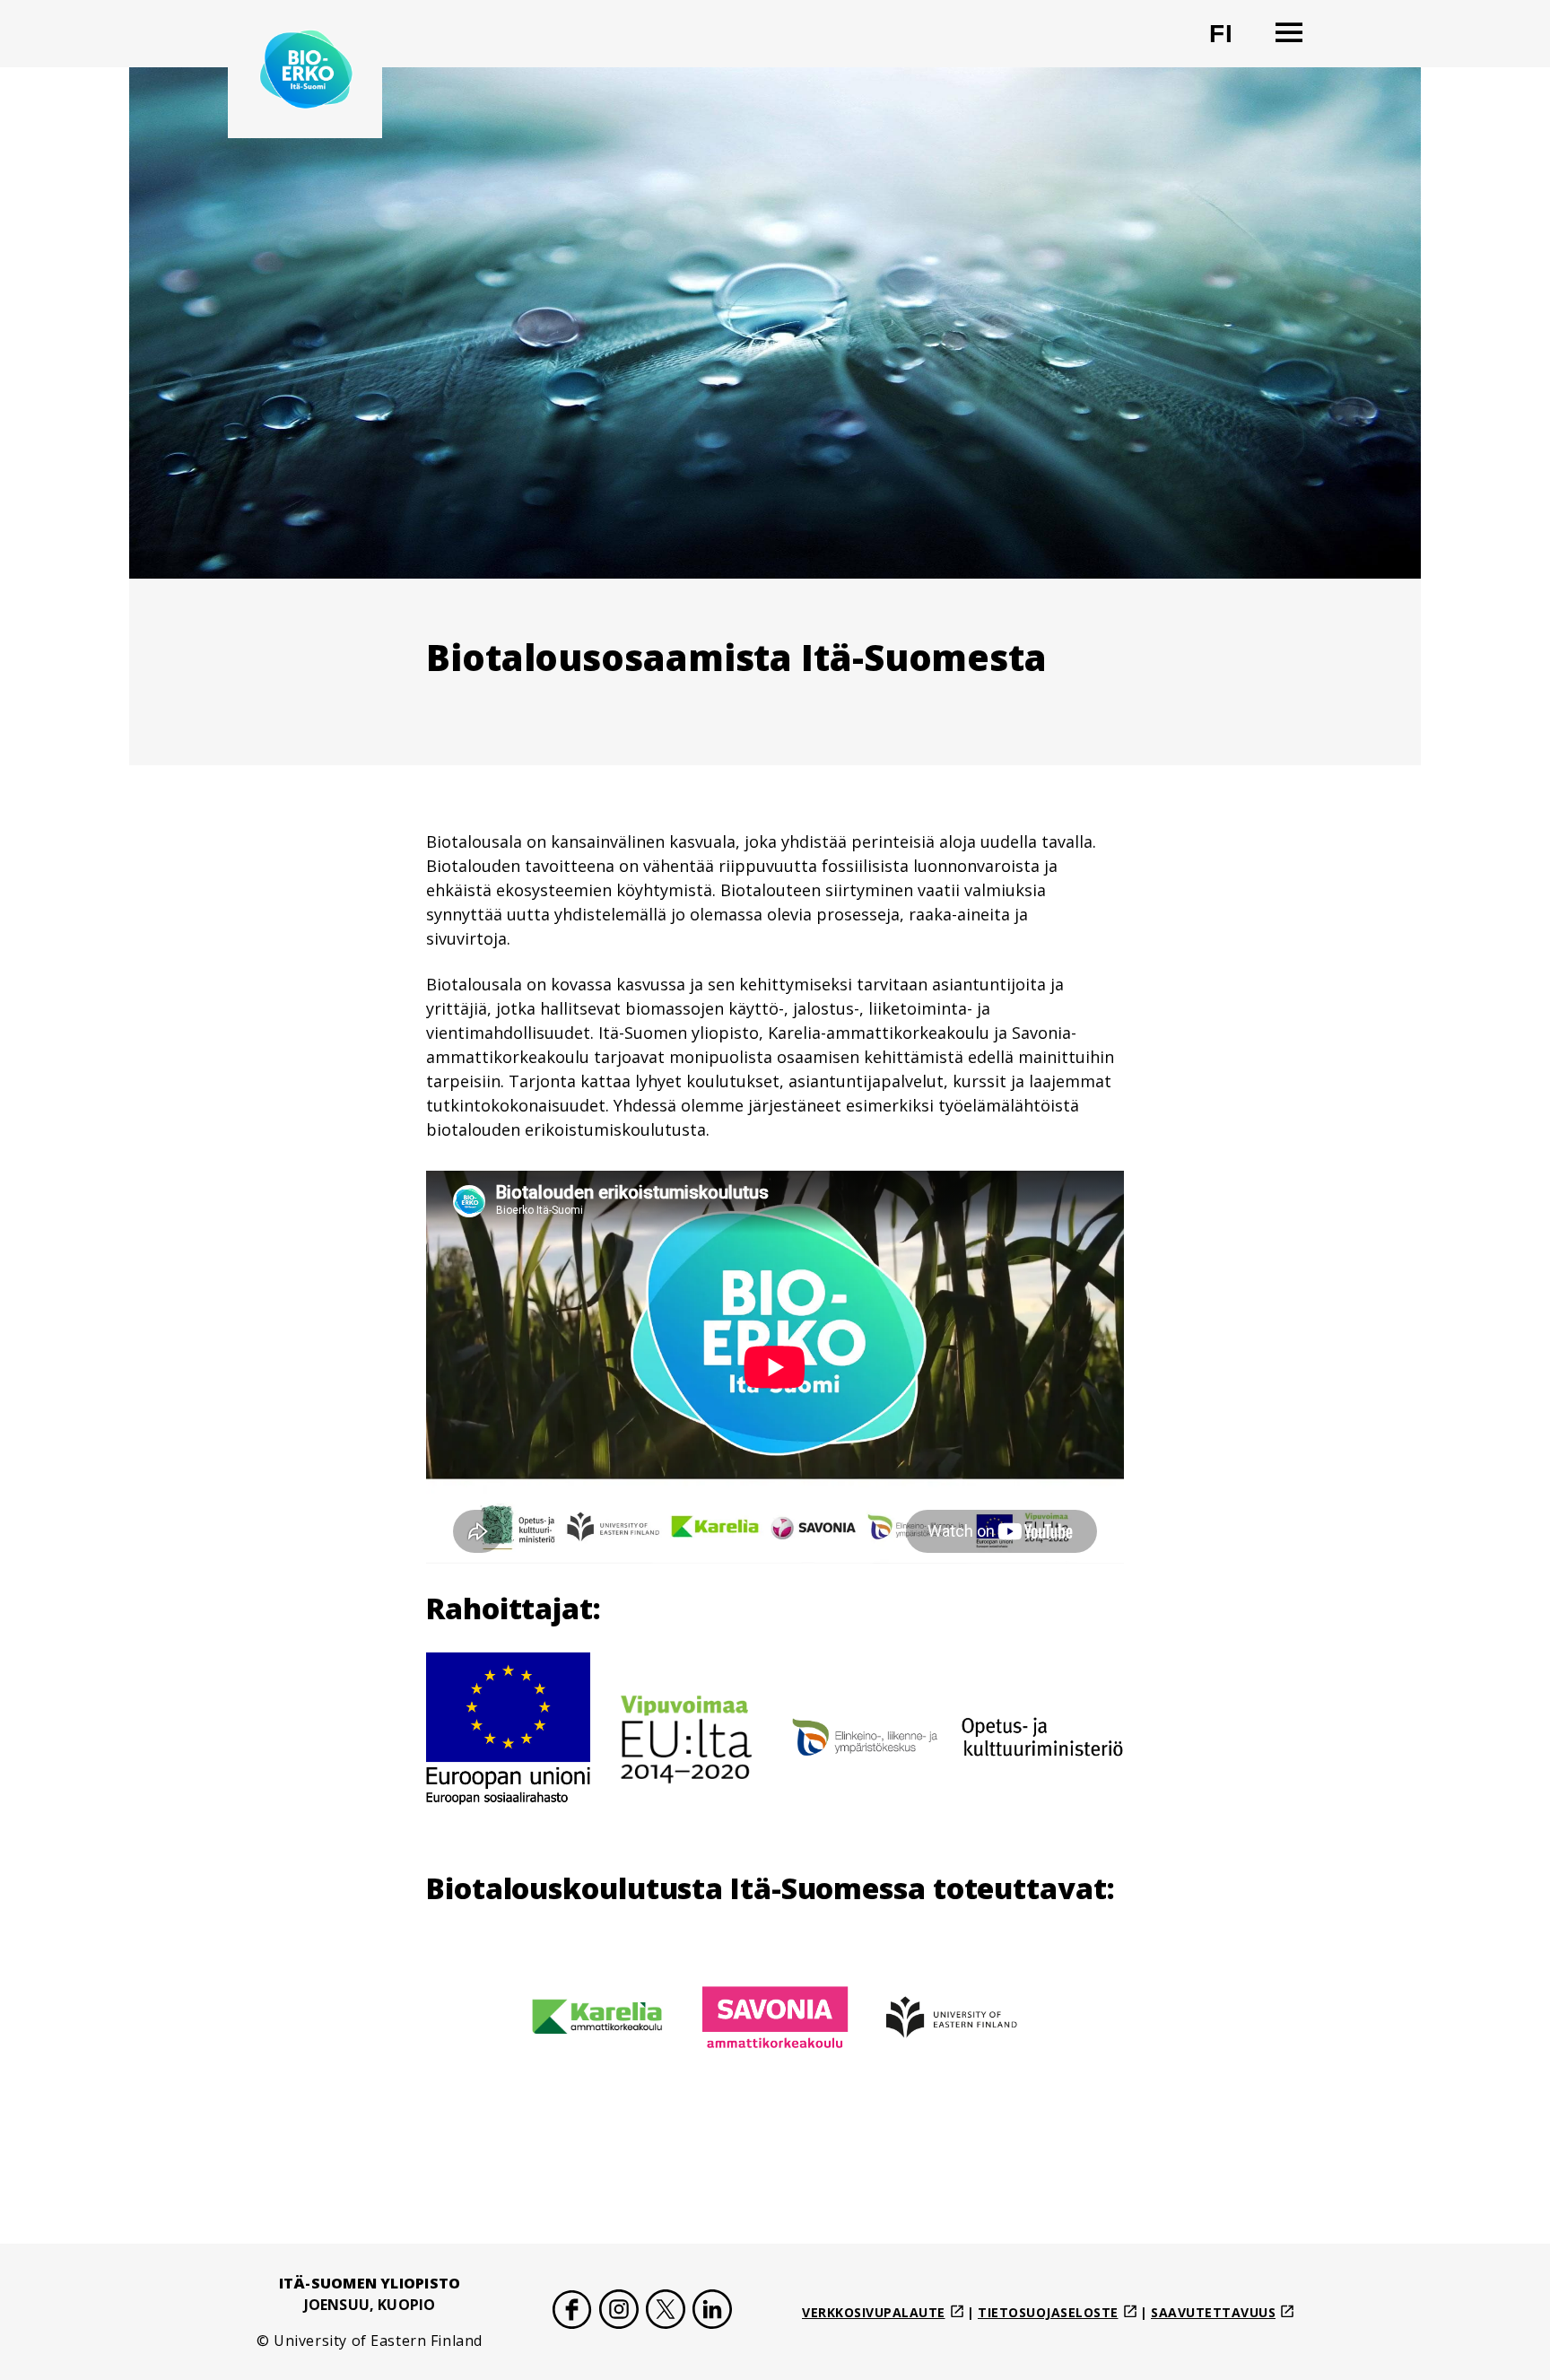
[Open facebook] (572, 2312)
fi (1232, 41)
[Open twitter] (666, 2312)
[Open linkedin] (712, 2312)
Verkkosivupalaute (874, 2312)
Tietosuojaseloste (1048, 2312)
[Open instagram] (619, 2312)
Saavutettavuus (1213, 2312)
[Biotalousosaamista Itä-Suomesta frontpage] (305, 69)
